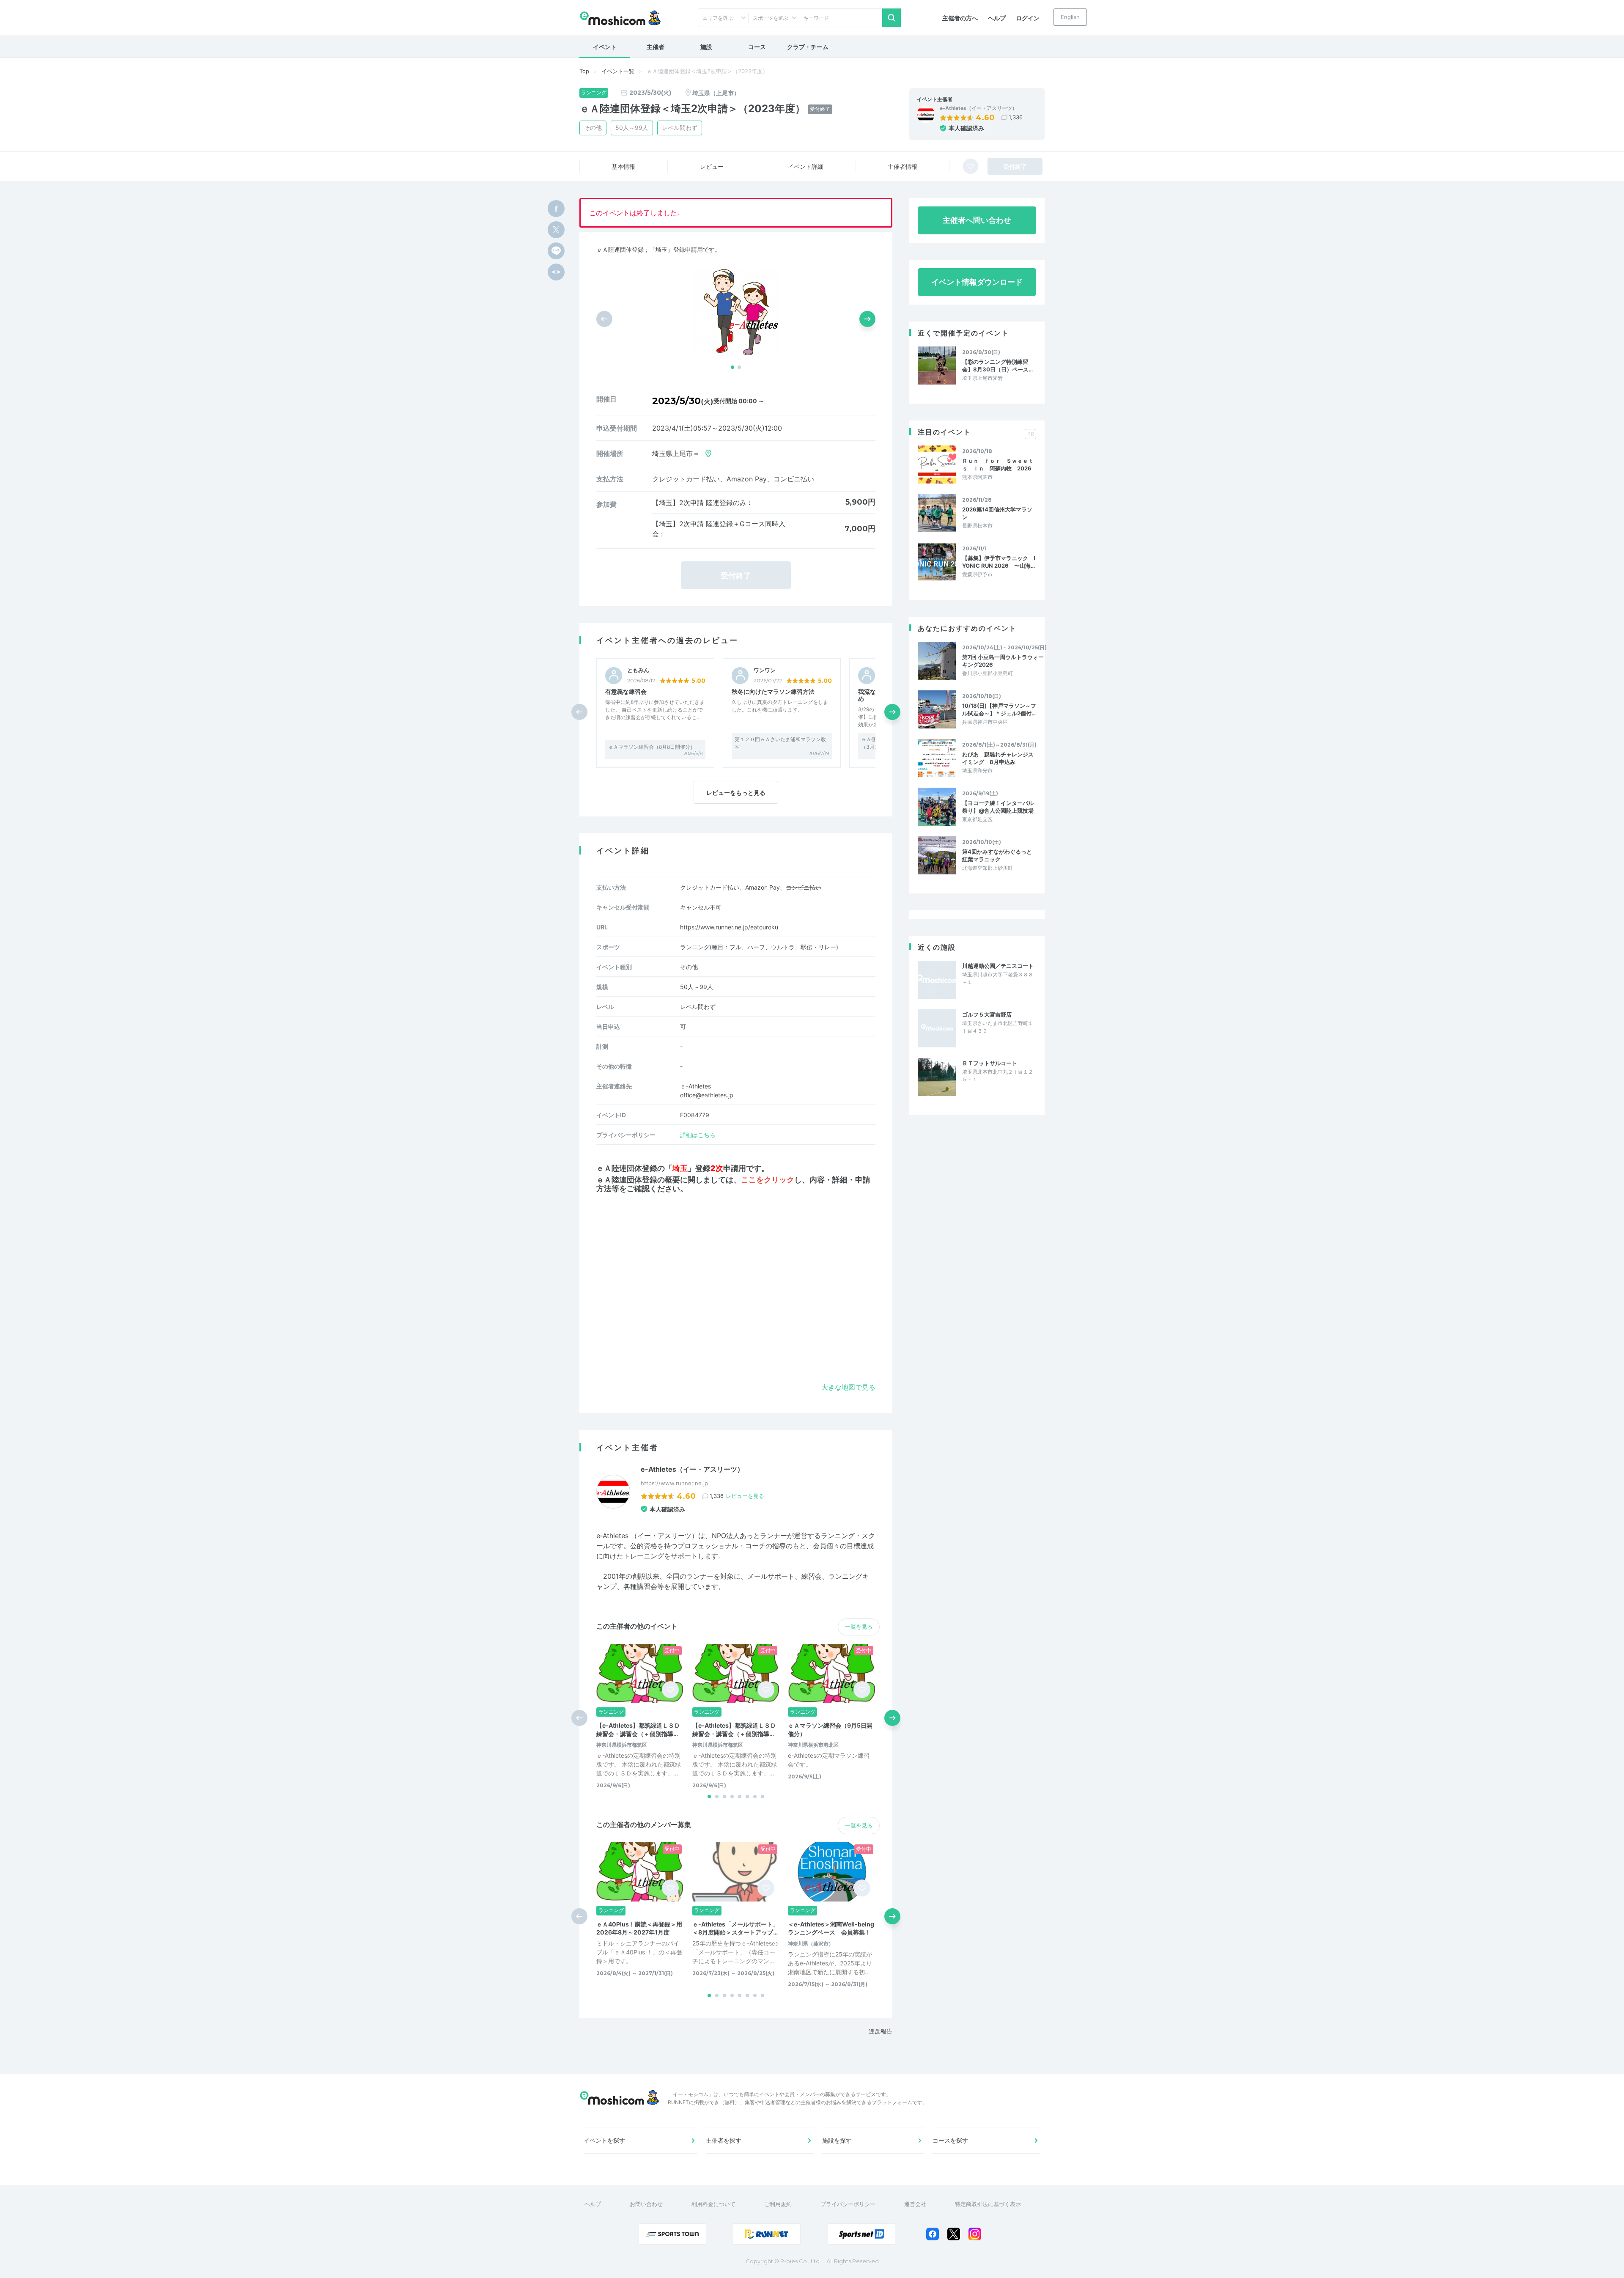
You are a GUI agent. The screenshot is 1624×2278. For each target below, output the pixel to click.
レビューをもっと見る (736, 793)
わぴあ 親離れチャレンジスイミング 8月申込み (998, 758)
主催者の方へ (960, 18)
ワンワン (765, 670)
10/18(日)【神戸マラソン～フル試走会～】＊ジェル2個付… (999, 709)
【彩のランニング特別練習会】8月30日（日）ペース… (997, 365)
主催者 (656, 47)
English (1070, 17)
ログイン (1028, 18)
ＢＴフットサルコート (990, 1063)
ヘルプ (997, 18)
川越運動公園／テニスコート (998, 966)
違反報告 (881, 2031)
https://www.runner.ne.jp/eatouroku (729, 927)
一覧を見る (859, 1627)
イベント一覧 (618, 71)
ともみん (638, 670)
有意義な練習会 (626, 691)
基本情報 (623, 166)
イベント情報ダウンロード (977, 282)
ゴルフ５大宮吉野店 (987, 1014)
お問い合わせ (646, 2204)
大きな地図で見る (848, 1387)
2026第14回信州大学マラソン (997, 513)
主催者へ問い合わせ (977, 220)
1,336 (1016, 117)
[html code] (556, 272)
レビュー (712, 166)
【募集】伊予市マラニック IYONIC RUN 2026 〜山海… (999, 562)
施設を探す (837, 2140)
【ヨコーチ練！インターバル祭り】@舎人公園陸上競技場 (998, 807)
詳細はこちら (698, 1135)
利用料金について (713, 2204)
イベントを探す (604, 2140)
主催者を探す (724, 2140)
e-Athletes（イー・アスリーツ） (978, 108)
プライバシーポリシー (848, 2204)
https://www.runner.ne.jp (674, 1483)
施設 (706, 47)
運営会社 (915, 2204)
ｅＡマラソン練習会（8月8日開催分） (652, 747)
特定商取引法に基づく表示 (988, 2204)
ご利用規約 (778, 2204)
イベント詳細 (806, 166)
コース (757, 47)
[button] (732, 367)
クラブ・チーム (808, 47)
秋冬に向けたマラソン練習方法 (773, 691)
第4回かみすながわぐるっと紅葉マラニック (997, 855)
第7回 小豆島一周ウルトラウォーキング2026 (1003, 661)
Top (584, 71)
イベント (605, 47)
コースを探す (950, 2140)
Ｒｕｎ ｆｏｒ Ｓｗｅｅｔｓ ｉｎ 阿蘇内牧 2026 (998, 464)
